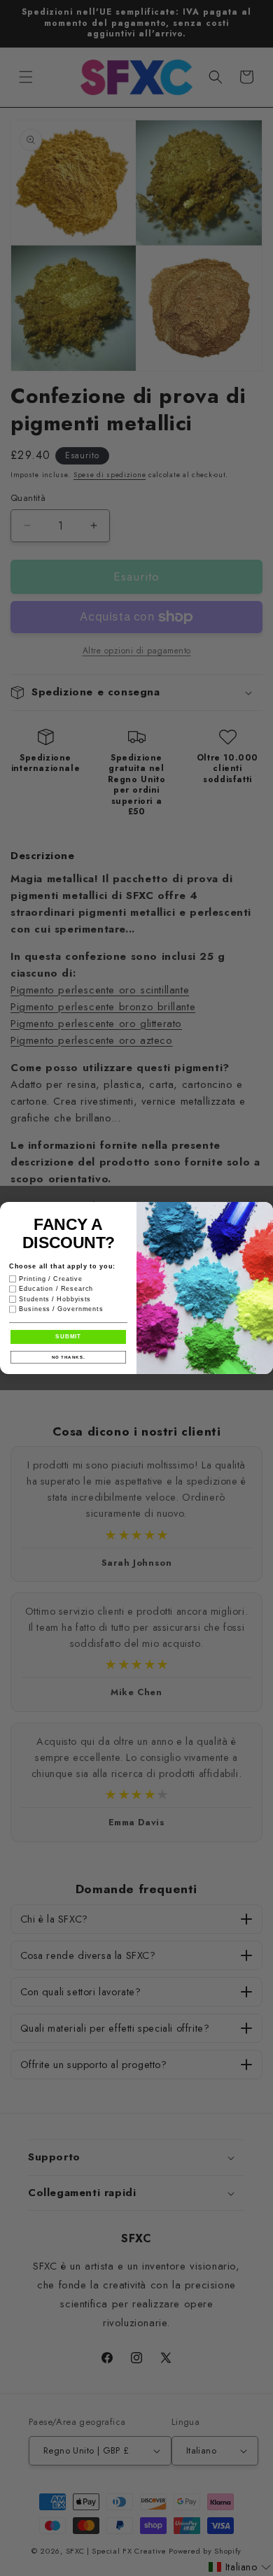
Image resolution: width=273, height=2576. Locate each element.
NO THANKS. (69, 1357)
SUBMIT (68, 1337)
